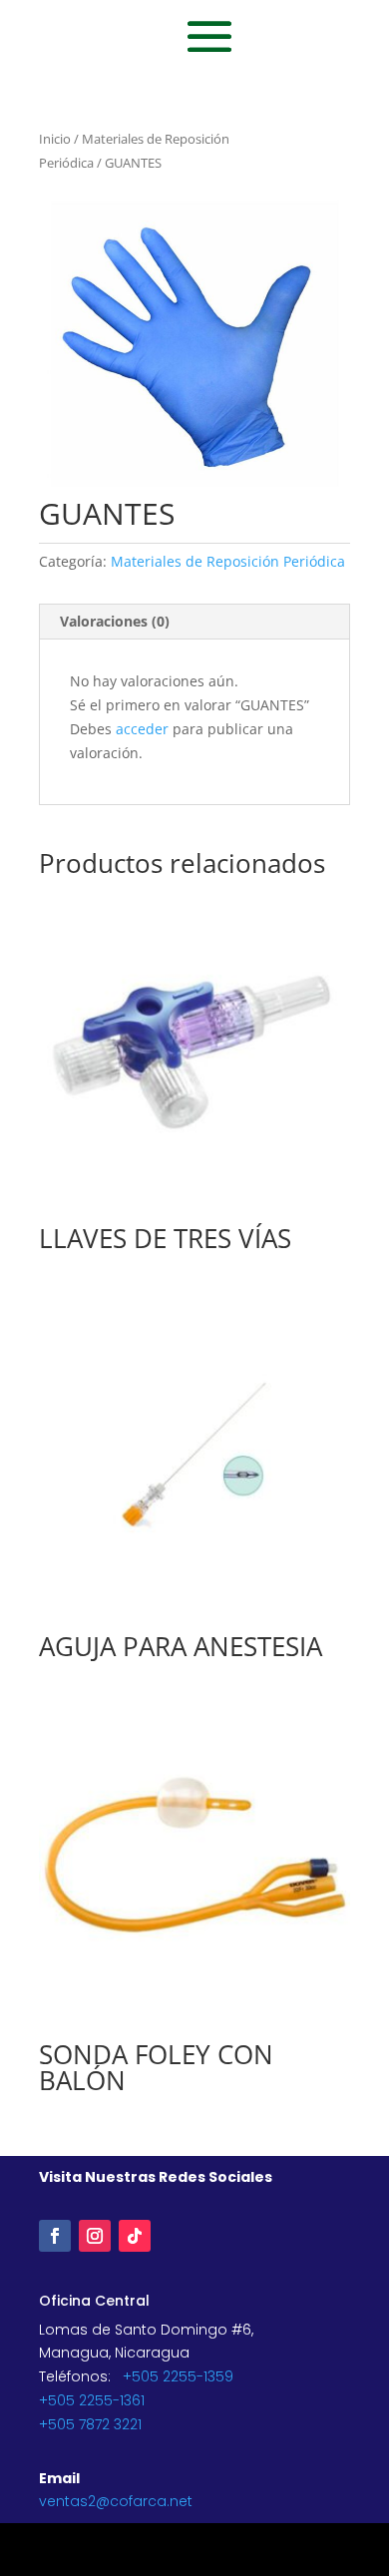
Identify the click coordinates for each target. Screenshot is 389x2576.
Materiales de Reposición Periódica (228, 561)
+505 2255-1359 (178, 2376)
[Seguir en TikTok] (135, 2236)
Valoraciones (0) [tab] (115, 621)
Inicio (55, 139)
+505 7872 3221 (90, 2424)
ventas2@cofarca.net (116, 2501)
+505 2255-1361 (92, 2400)
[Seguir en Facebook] (55, 2236)
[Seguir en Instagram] (95, 2236)
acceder (142, 729)
